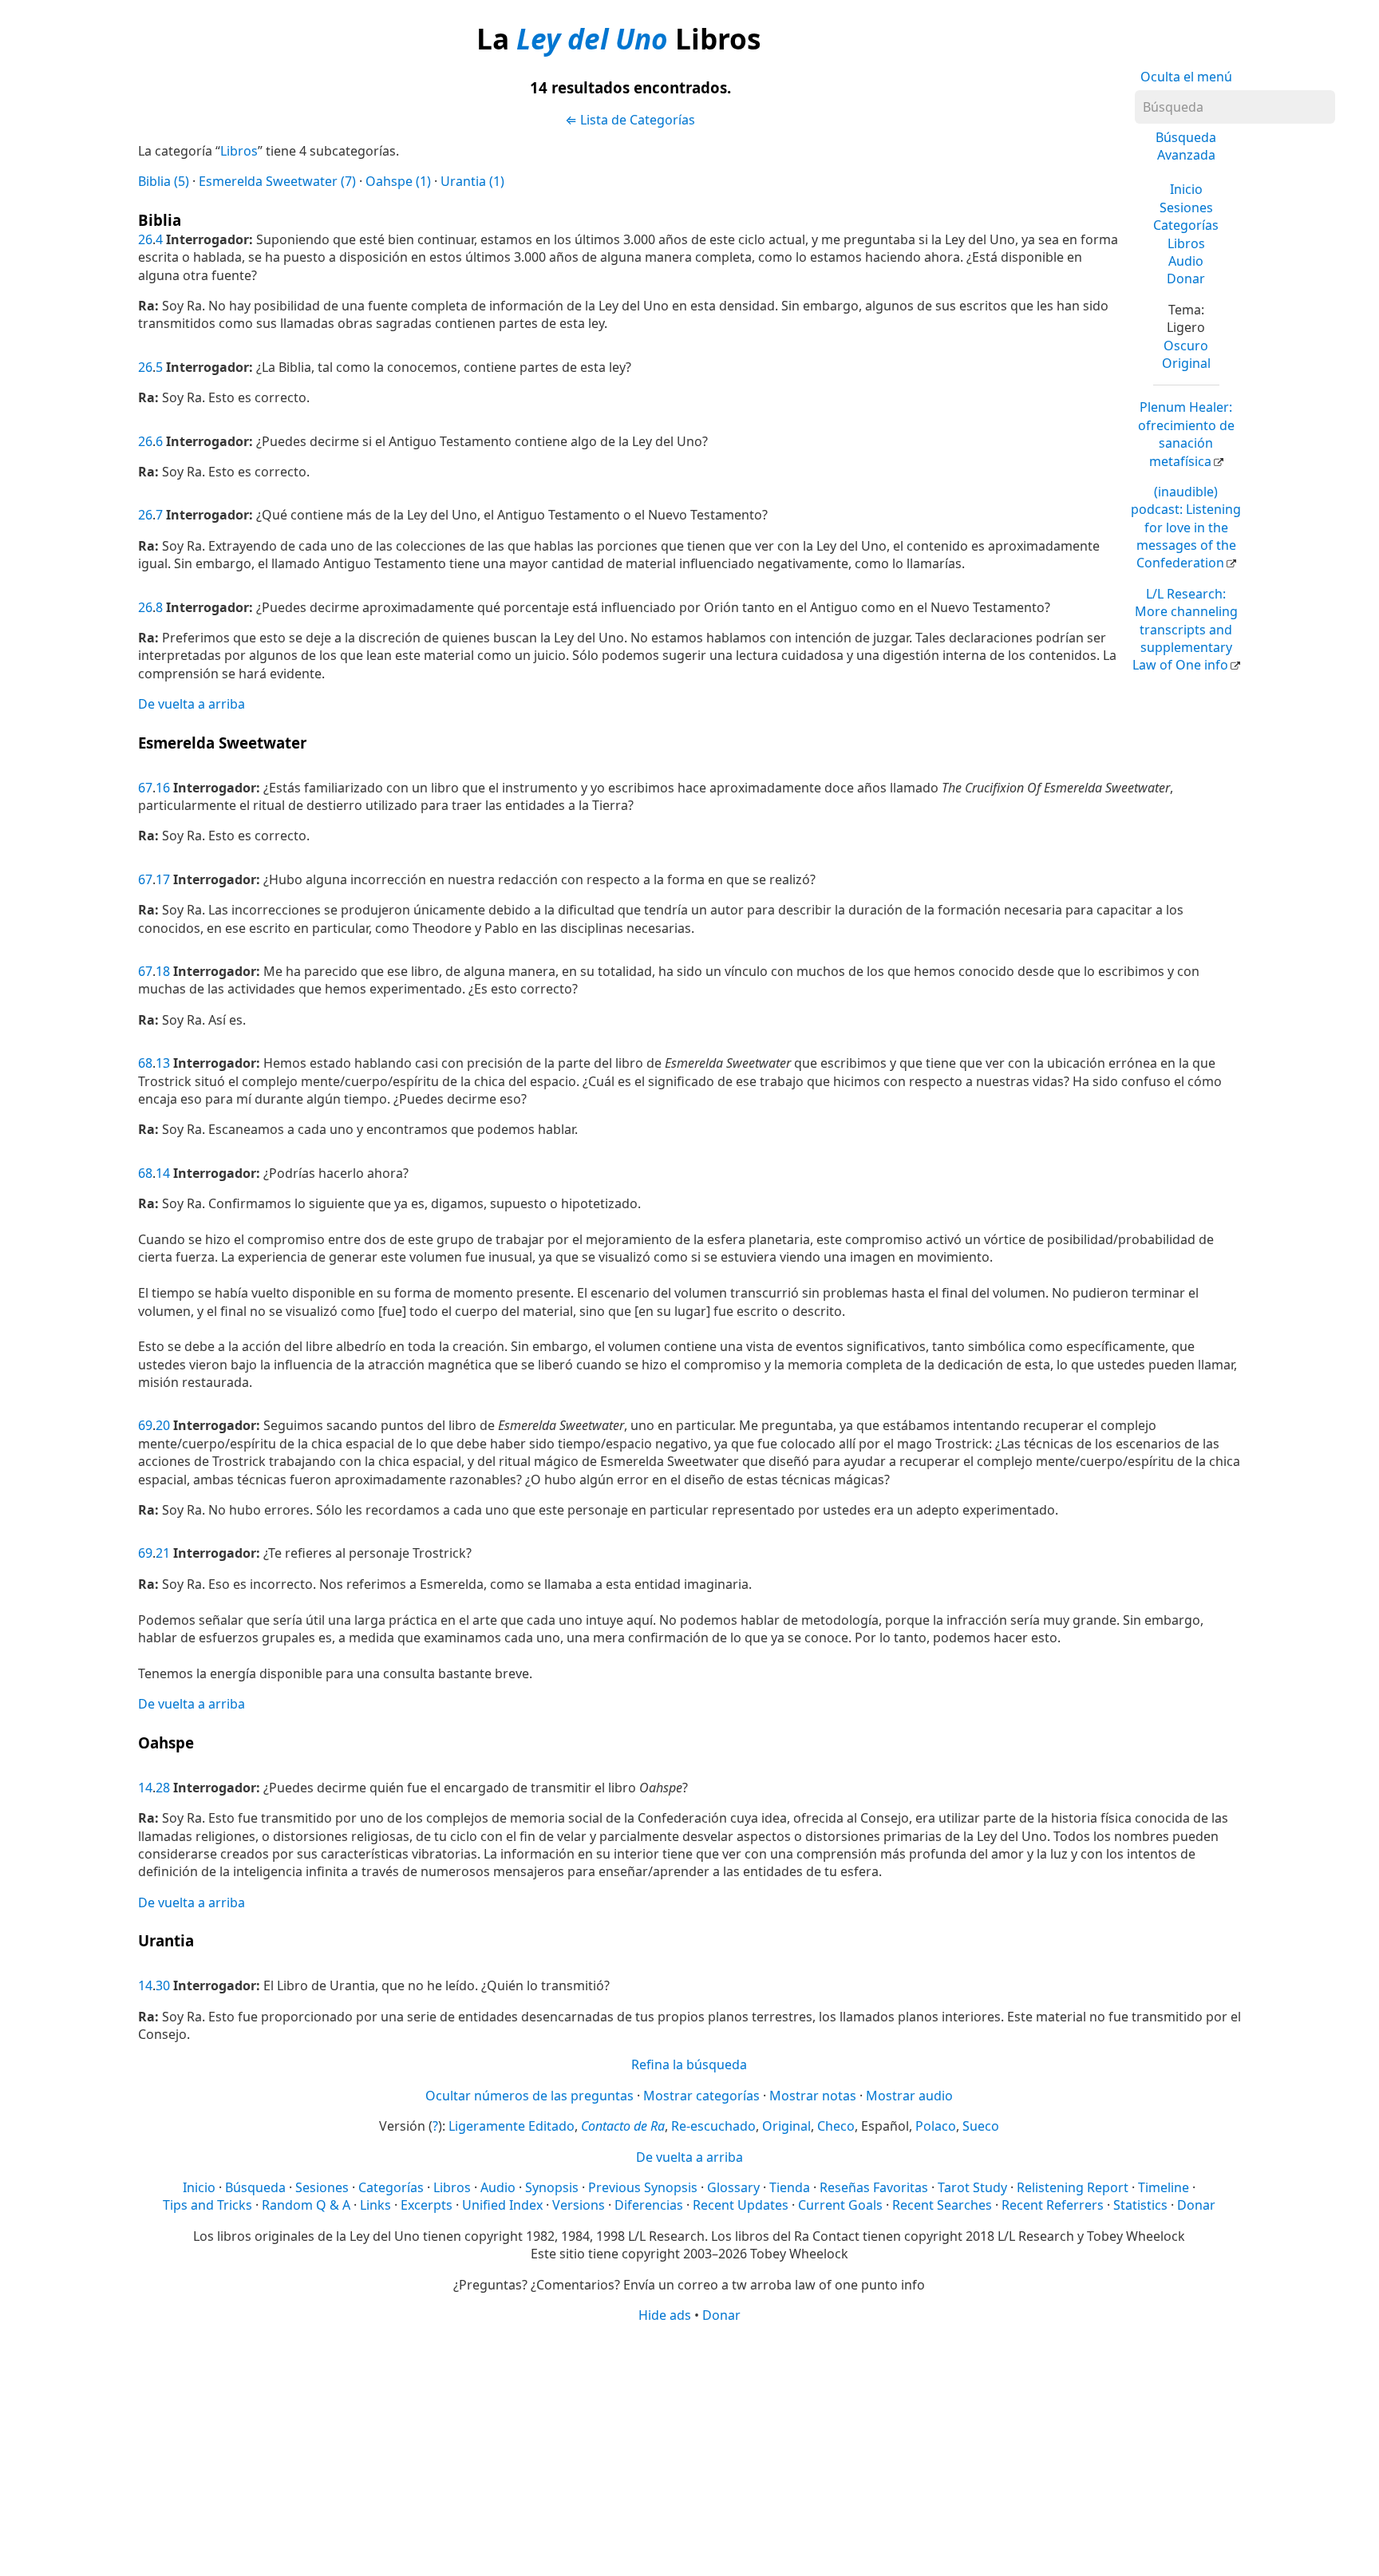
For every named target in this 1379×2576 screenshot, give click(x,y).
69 (145, 1425)
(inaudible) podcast (1186, 527)
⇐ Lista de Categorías (630, 120)
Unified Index (502, 2205)
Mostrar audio (909, 2096)
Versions (579, 2205)
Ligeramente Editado (512, 2126)
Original (1186, 363)
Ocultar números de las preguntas (529, 2096)
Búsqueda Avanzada (1186, 146)
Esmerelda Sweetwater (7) (277, 181)
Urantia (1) (472, 181)
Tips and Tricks (207, 2205)
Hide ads (665, 2315)
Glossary (733, 2187)
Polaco (936, 2126)
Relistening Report (1073, 2187)
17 (163, 879)
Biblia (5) (164, 181)
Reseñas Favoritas (874, 2187)
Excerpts (427, 2205)
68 (145, 1063)
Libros (1186, 243)
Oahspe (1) (398, 181)
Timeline (1164, 2187)
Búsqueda (255, 2187)
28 (163, 1788)
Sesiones (1186, 207)
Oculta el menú (1186, 77)
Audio (1186, 261)
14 (163, 1173)
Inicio (1186, 189)
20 (163, 1425)
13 (163, 1063)
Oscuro (1186, 346)
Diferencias (649, 2205)
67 (145, 788)
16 (163, 788)
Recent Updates (741, 2205)
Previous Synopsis (643, 2187)
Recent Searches (942, 2205)
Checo (836, 2126)
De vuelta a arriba (192, 704)
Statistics (1140, 2205)
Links (375, 2205)
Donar (1186, 279)
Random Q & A (306, 2205)
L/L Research (1185, 630)
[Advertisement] (689, 2448)
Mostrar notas (813, 2096)
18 (163, 971)
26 (145, 239)
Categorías (1186, 225)
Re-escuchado (713, 2126)
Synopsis (552, 2187)
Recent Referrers (1053, 2205)
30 (163, 1985)
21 (163, 1553)
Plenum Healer (1186, 434)
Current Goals (840, 2205)
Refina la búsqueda (689, 2064)
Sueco (981, 2126)
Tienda (790, 2187)
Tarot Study (972, 2187)
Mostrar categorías (701, 2096)
